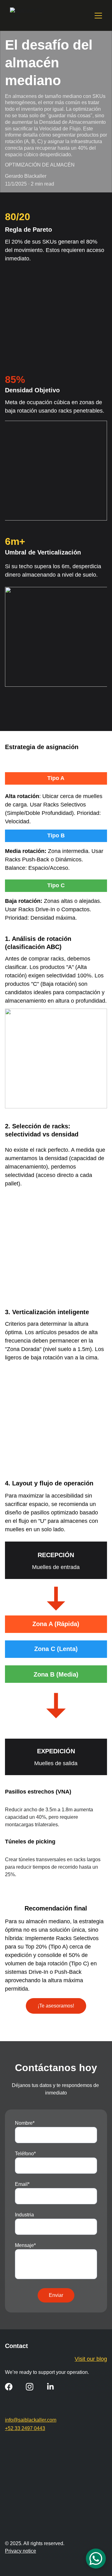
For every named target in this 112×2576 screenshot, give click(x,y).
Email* (22, 2184)
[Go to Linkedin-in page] (50, 2387)
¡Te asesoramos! (56, 2006)
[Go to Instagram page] (30, 2387)
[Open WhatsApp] (96, 2559)
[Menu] (98, 16)
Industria (24, 2215)
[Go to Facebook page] (9, 2387)
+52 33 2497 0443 (25, 2428)
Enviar (56, 2295)
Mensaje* (25, 2245)
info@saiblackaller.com (31, 2420)
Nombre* (25, 2123)
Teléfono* (25, 2154)
